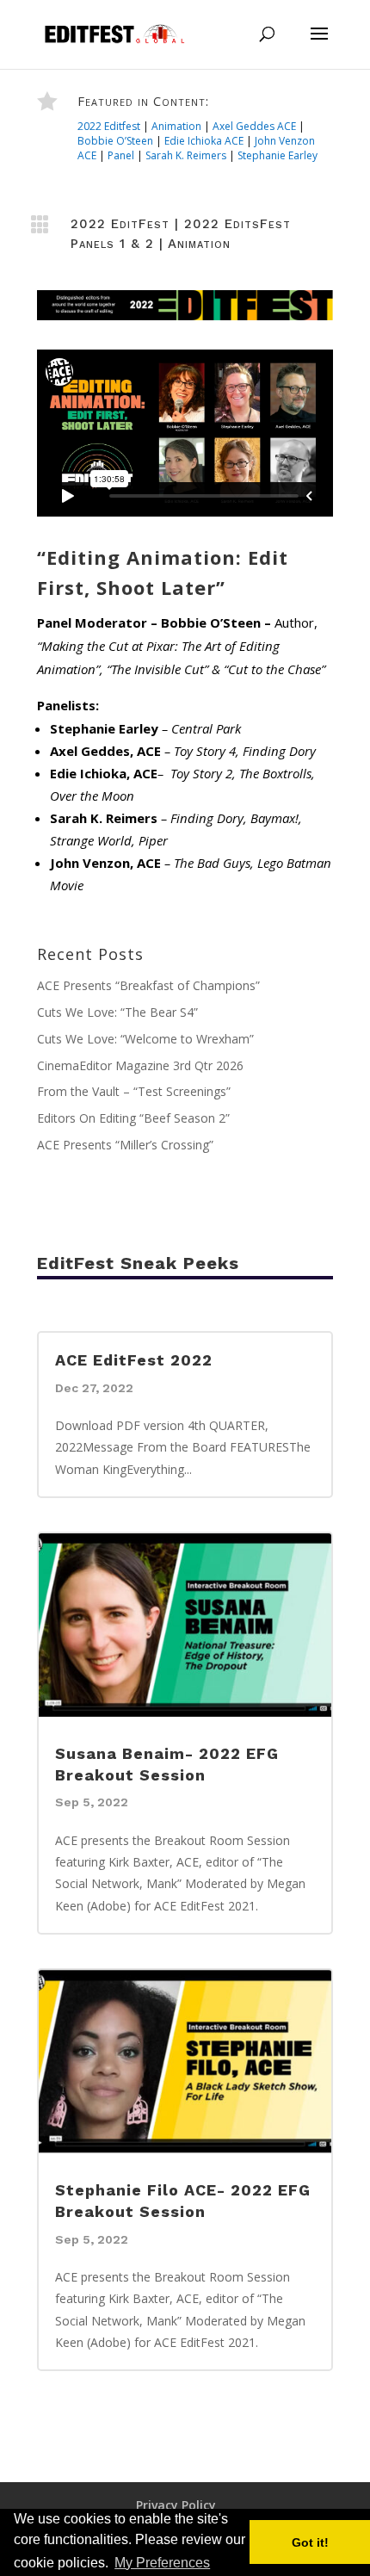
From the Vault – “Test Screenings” (134, 1091)
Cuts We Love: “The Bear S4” (117, 1012)
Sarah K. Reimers (186, 155)
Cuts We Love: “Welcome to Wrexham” (145, 1039)
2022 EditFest (120, 224)
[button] (219, 2564)
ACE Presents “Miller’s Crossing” (125, 1145)
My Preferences (162, 2563)
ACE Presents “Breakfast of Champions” (148, 985)
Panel (121, 155)
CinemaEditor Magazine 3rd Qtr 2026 (140, 1065)
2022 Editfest (109, 126)
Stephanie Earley (277, 155)
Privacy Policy (176, 2505)
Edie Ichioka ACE (204, 141)
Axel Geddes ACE (254, 126)
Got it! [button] (310, 2542)
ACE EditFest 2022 (134, 1360)
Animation (176, 126)
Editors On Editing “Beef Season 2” (133, 1118)
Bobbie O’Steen (115, 141)
